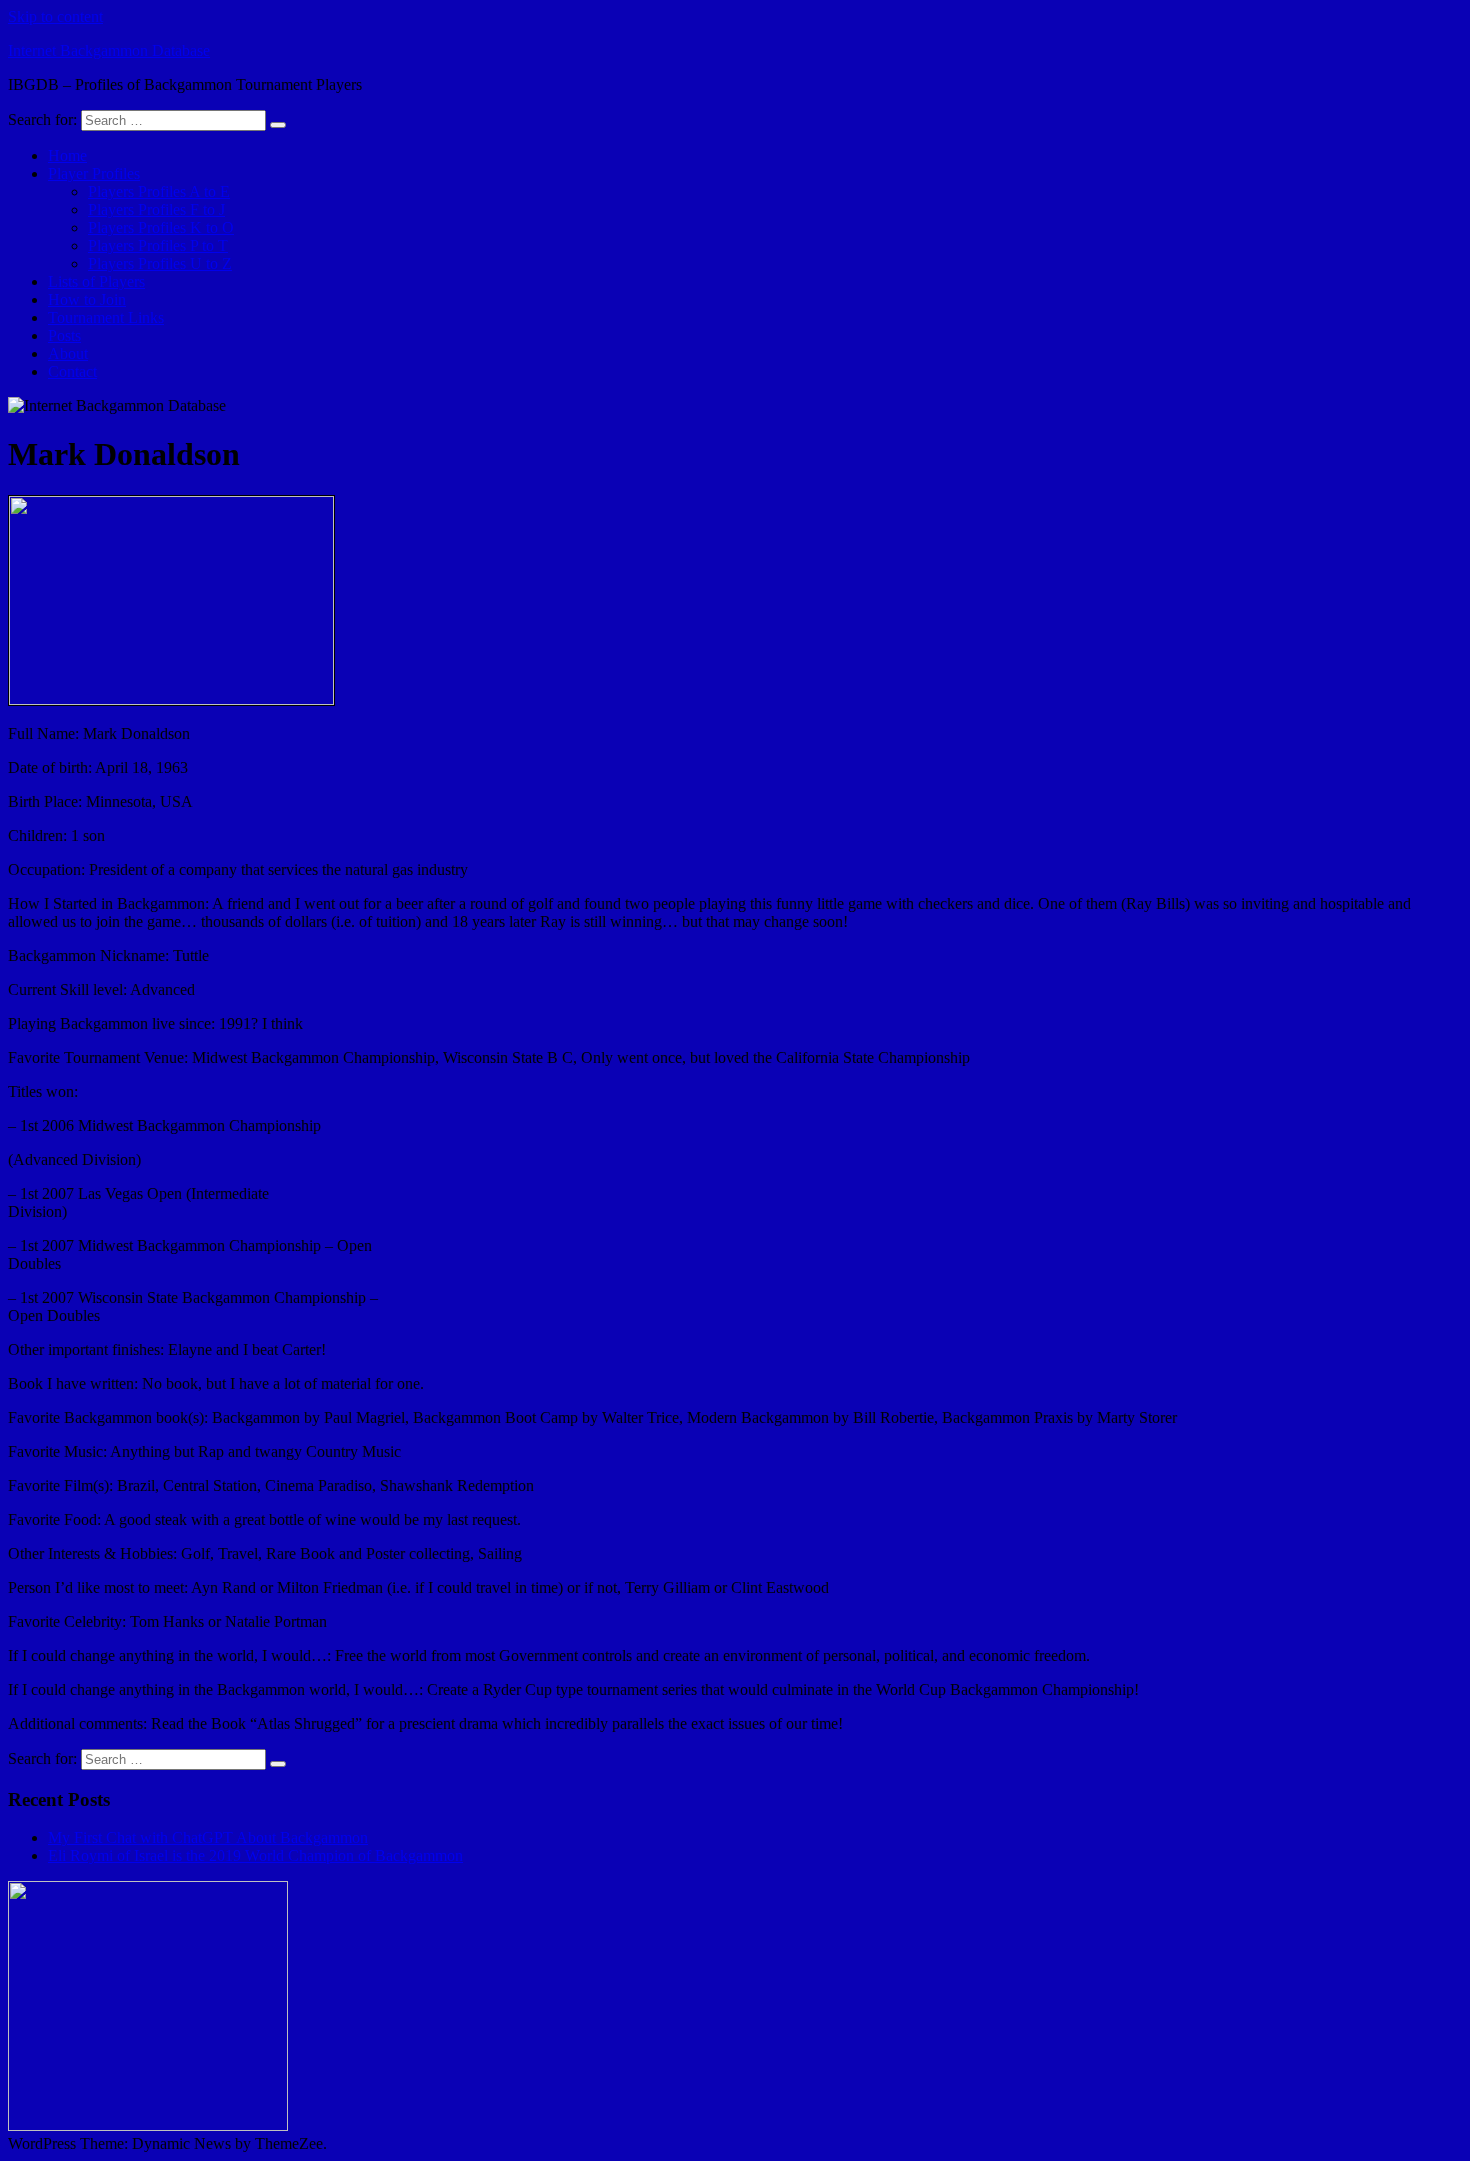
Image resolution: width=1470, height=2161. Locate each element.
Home (67, 155)
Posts (64, 335)
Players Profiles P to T (158, 245)
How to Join (87, 299)
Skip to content (55, 16)
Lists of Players (96, 281)
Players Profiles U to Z (160, 263)
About (68, 353)
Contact (72, 371)
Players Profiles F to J (156, 209)
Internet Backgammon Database (109, 50)
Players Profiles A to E (159, 191)
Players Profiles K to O (161, 227)
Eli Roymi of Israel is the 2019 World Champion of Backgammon (255, 1855)
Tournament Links (106, 317)
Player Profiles (94, 173)
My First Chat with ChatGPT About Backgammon (208, 1837)
